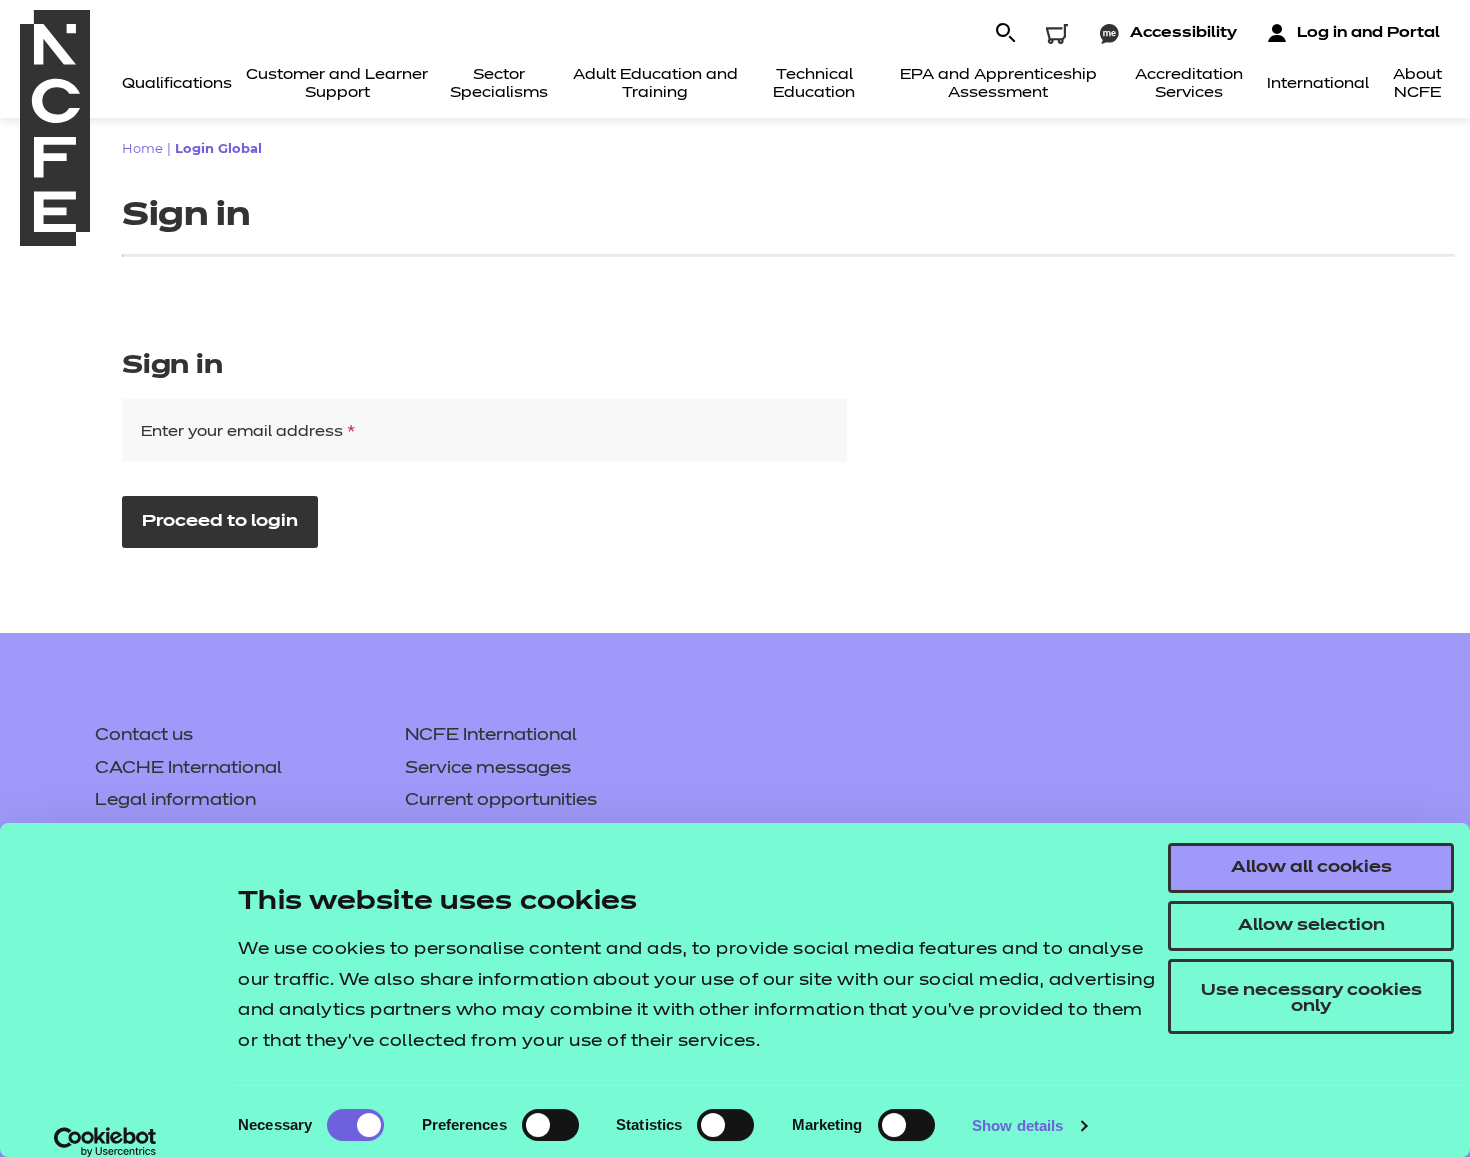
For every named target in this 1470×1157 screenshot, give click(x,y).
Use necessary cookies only (1311, 999)
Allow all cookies (1311, 868)
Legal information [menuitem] (175, 801)
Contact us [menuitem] (144, 736)
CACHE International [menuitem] (188, 769)
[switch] (550, 1125)
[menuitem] (177, 87)
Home (142, 148)
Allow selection (1311, 926)
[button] (1005, 33)
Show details (1017, 1125)
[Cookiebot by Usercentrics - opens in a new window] (105, 1142)
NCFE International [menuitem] (491, 736)
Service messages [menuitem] (488, 769)
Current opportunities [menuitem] (501, 801)
